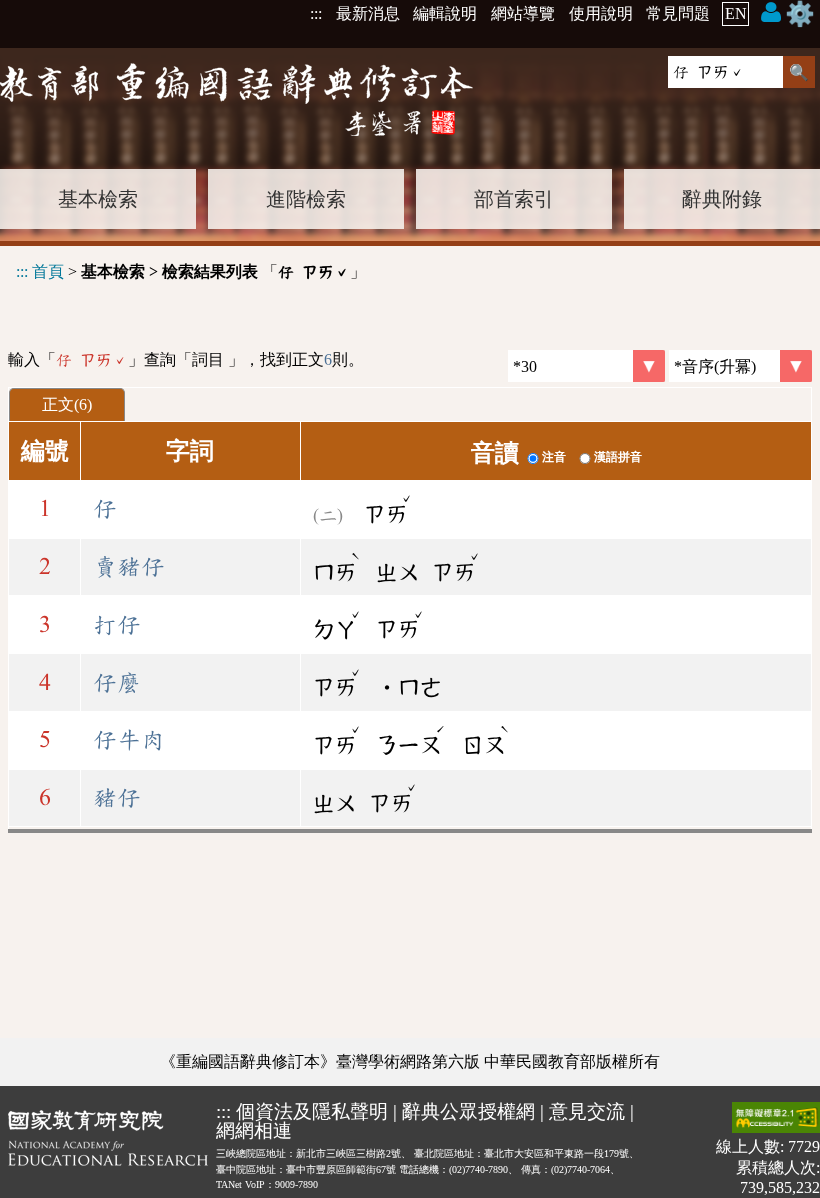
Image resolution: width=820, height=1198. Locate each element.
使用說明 (601, 13)
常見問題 (678, 13)
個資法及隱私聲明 (312, 1111)
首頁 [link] (48, 271)
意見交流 (587, 1111)
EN (736, 13)
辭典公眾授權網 (468, 1111)
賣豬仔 (129, 567)
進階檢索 (306, 199)
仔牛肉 (129, 740)
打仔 (117, 625)
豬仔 (117, 798)
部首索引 (514, 199)
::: (316, 13)
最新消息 (368, 13)
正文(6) (67, 404)
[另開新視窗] (108, 1149)
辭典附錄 (722, 199)
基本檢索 (98, 199)
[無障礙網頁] (776, 1119)
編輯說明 (445, 13)
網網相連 (254, 1130)
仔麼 (117, 683)
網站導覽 (523, 13)
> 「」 (191, 271)
